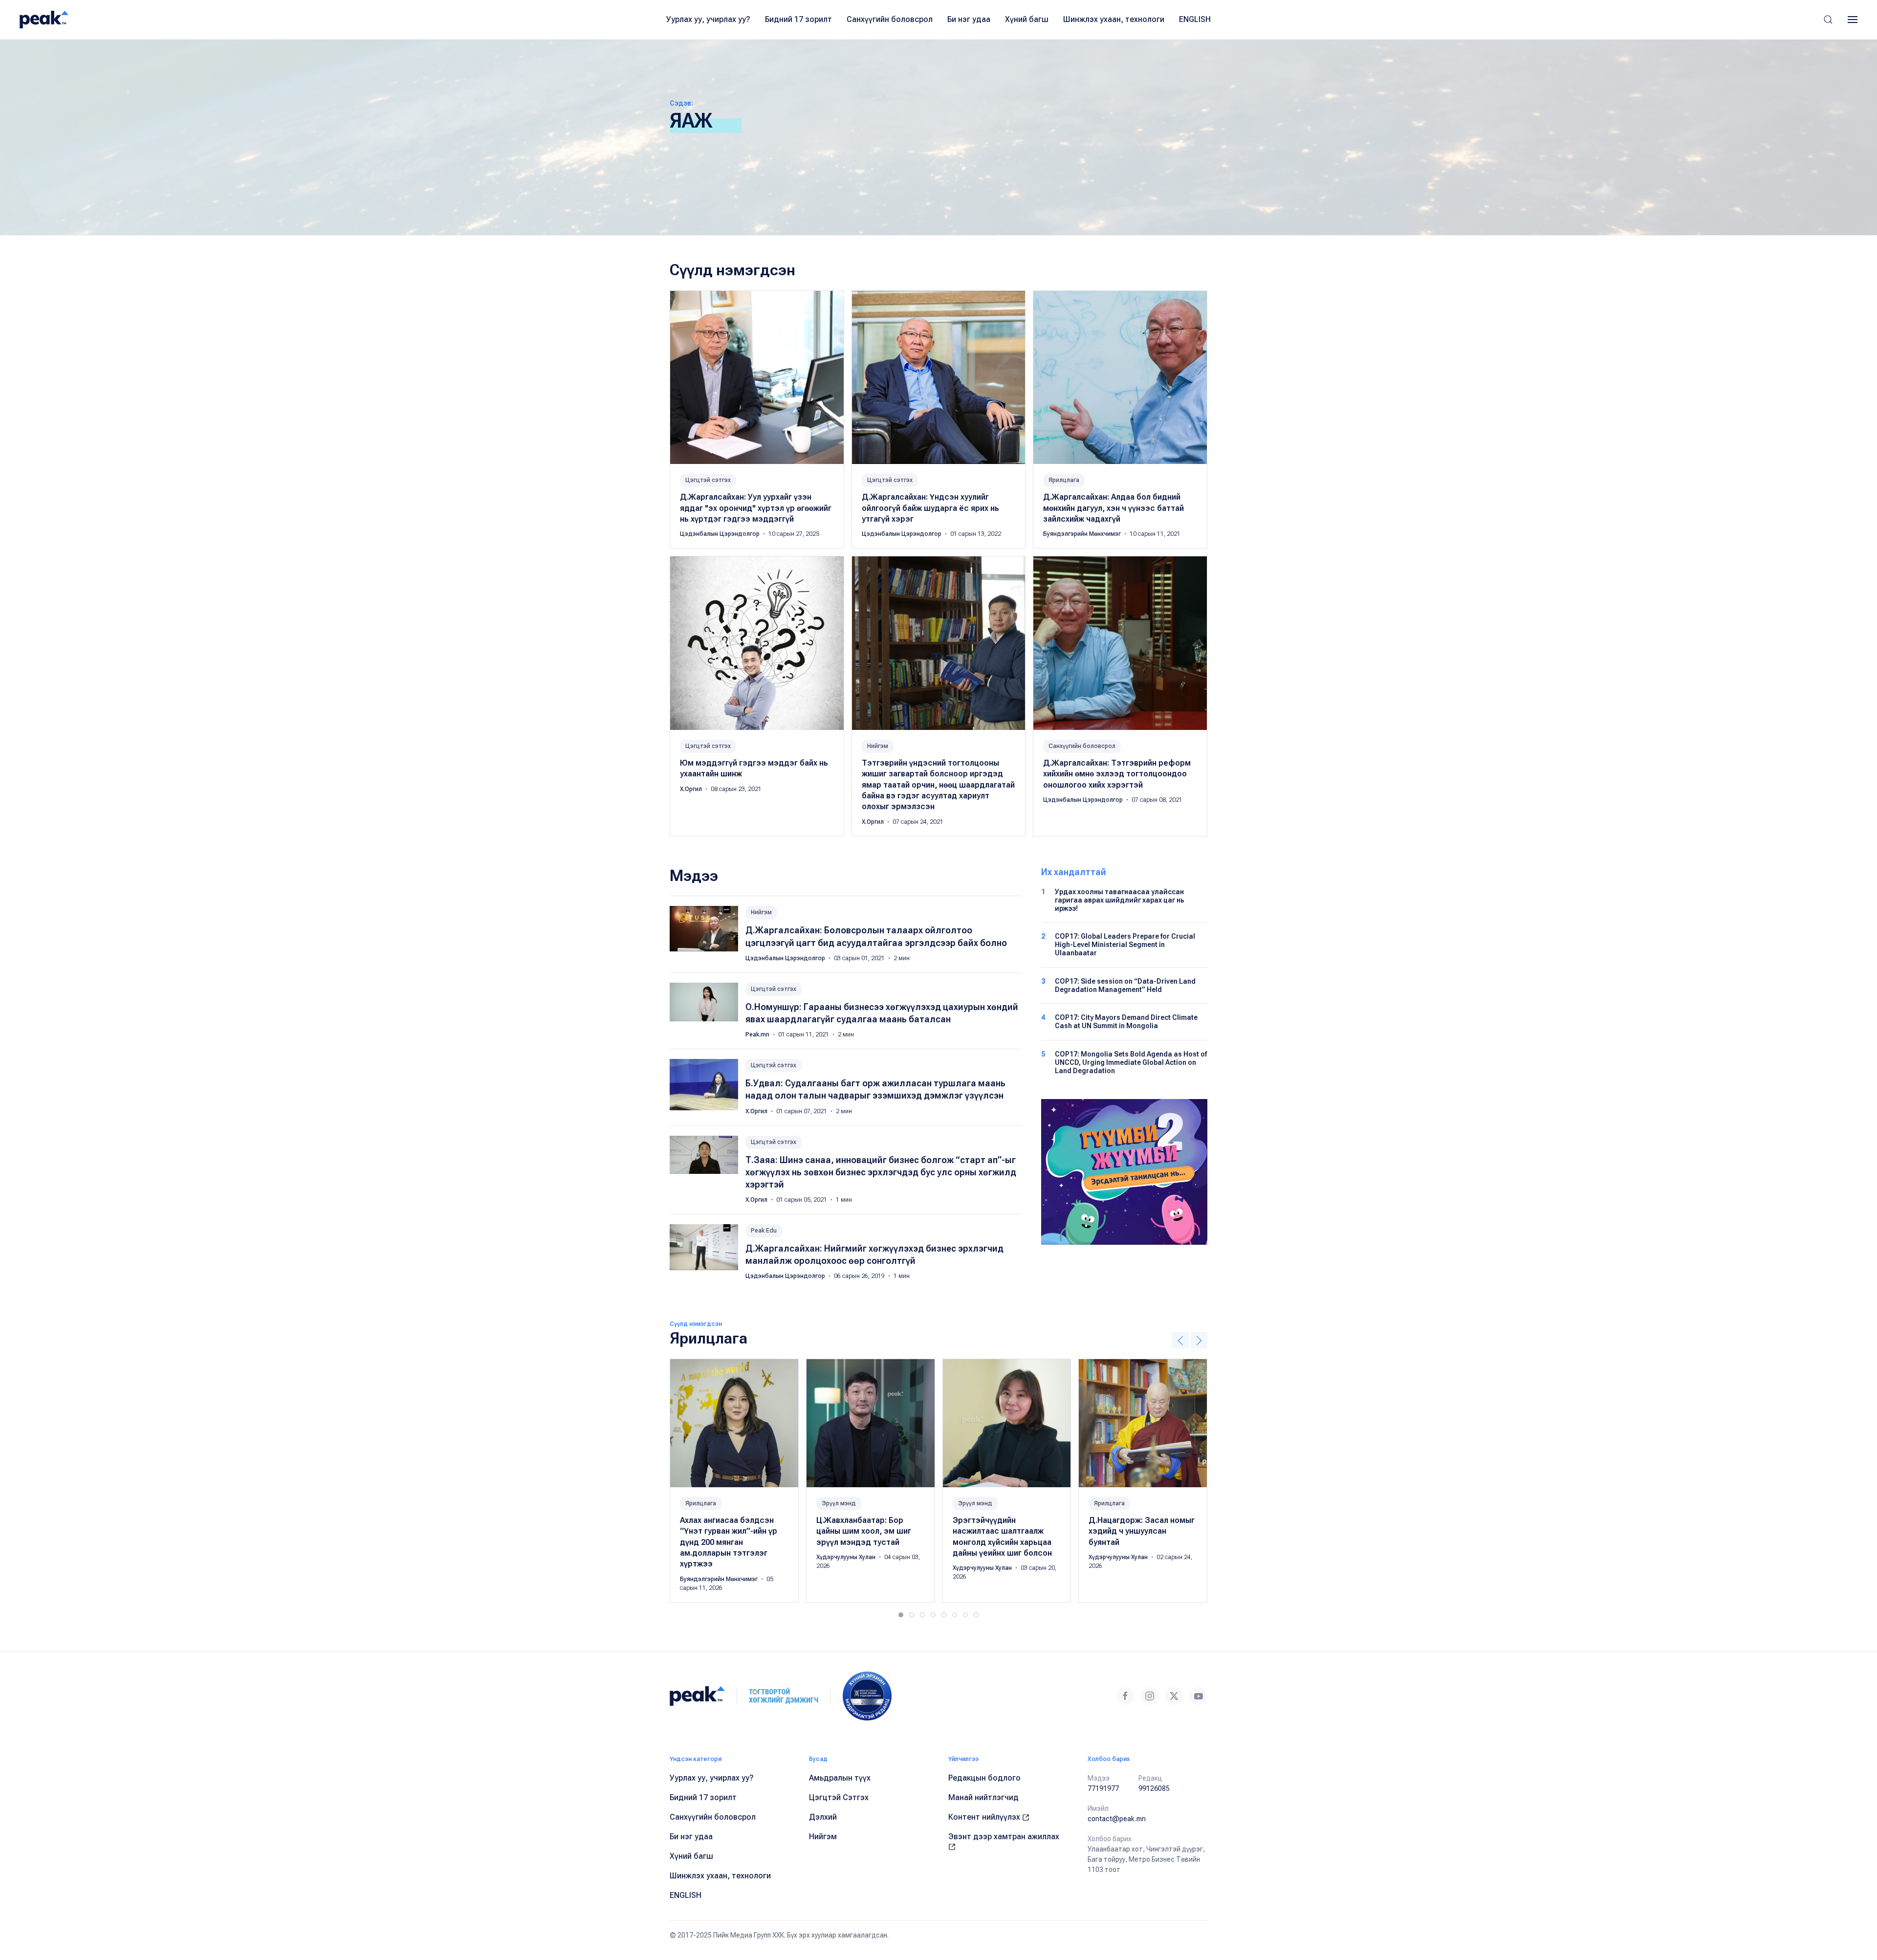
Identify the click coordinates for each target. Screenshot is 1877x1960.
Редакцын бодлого (984, 1778)
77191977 (1103, 1788)
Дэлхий (823, 1817)
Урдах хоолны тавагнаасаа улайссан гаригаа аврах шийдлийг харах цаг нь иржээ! (1120, 900)
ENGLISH (1195, 19)
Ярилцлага (1064, 480)
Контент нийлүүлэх (985, 1817)
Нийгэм (878, 746)
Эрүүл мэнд (839, 1503)
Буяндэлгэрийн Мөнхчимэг (1083, 534)
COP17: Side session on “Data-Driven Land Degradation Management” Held (1125, 985)
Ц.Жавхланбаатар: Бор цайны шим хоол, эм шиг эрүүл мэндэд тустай (864, 1531)
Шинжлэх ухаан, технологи (1114, 19)
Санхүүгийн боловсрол (890, 19)
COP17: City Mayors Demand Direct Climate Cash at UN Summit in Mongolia (1126, 1022)
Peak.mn (758, 1035)
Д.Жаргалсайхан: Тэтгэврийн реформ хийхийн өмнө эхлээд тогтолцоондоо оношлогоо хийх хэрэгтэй (1117, 774)
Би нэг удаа (969, 19)
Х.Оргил (692, 789)
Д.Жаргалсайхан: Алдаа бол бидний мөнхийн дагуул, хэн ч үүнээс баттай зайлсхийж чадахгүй (1113, 508)
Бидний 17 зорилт (798, 19)
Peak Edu (764, 1231)
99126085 (1154, 1788)
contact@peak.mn (1117, 1819)
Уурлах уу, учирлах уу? (708, 19)
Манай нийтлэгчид (983, 1797)
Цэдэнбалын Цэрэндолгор (720, 534)
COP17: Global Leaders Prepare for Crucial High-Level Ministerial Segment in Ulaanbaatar (1125, 945)
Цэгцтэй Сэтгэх (839, 1797)
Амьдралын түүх (840, 1778)
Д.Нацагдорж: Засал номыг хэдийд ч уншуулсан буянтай (1142, 1531)
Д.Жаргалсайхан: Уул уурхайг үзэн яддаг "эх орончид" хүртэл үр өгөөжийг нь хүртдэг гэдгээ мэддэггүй (756, 508)
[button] (1828, 20)
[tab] (901, 1615)
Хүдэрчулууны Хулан (847, 1557)
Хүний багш (1027, 19)
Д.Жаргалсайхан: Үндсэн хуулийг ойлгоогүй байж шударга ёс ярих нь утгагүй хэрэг (930, 508)
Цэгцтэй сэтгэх (708, 480)
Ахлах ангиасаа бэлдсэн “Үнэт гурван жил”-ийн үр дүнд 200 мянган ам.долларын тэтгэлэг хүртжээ (729, 1542)
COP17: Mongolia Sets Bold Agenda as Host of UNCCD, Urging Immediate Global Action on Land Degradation (1131, 1062)
